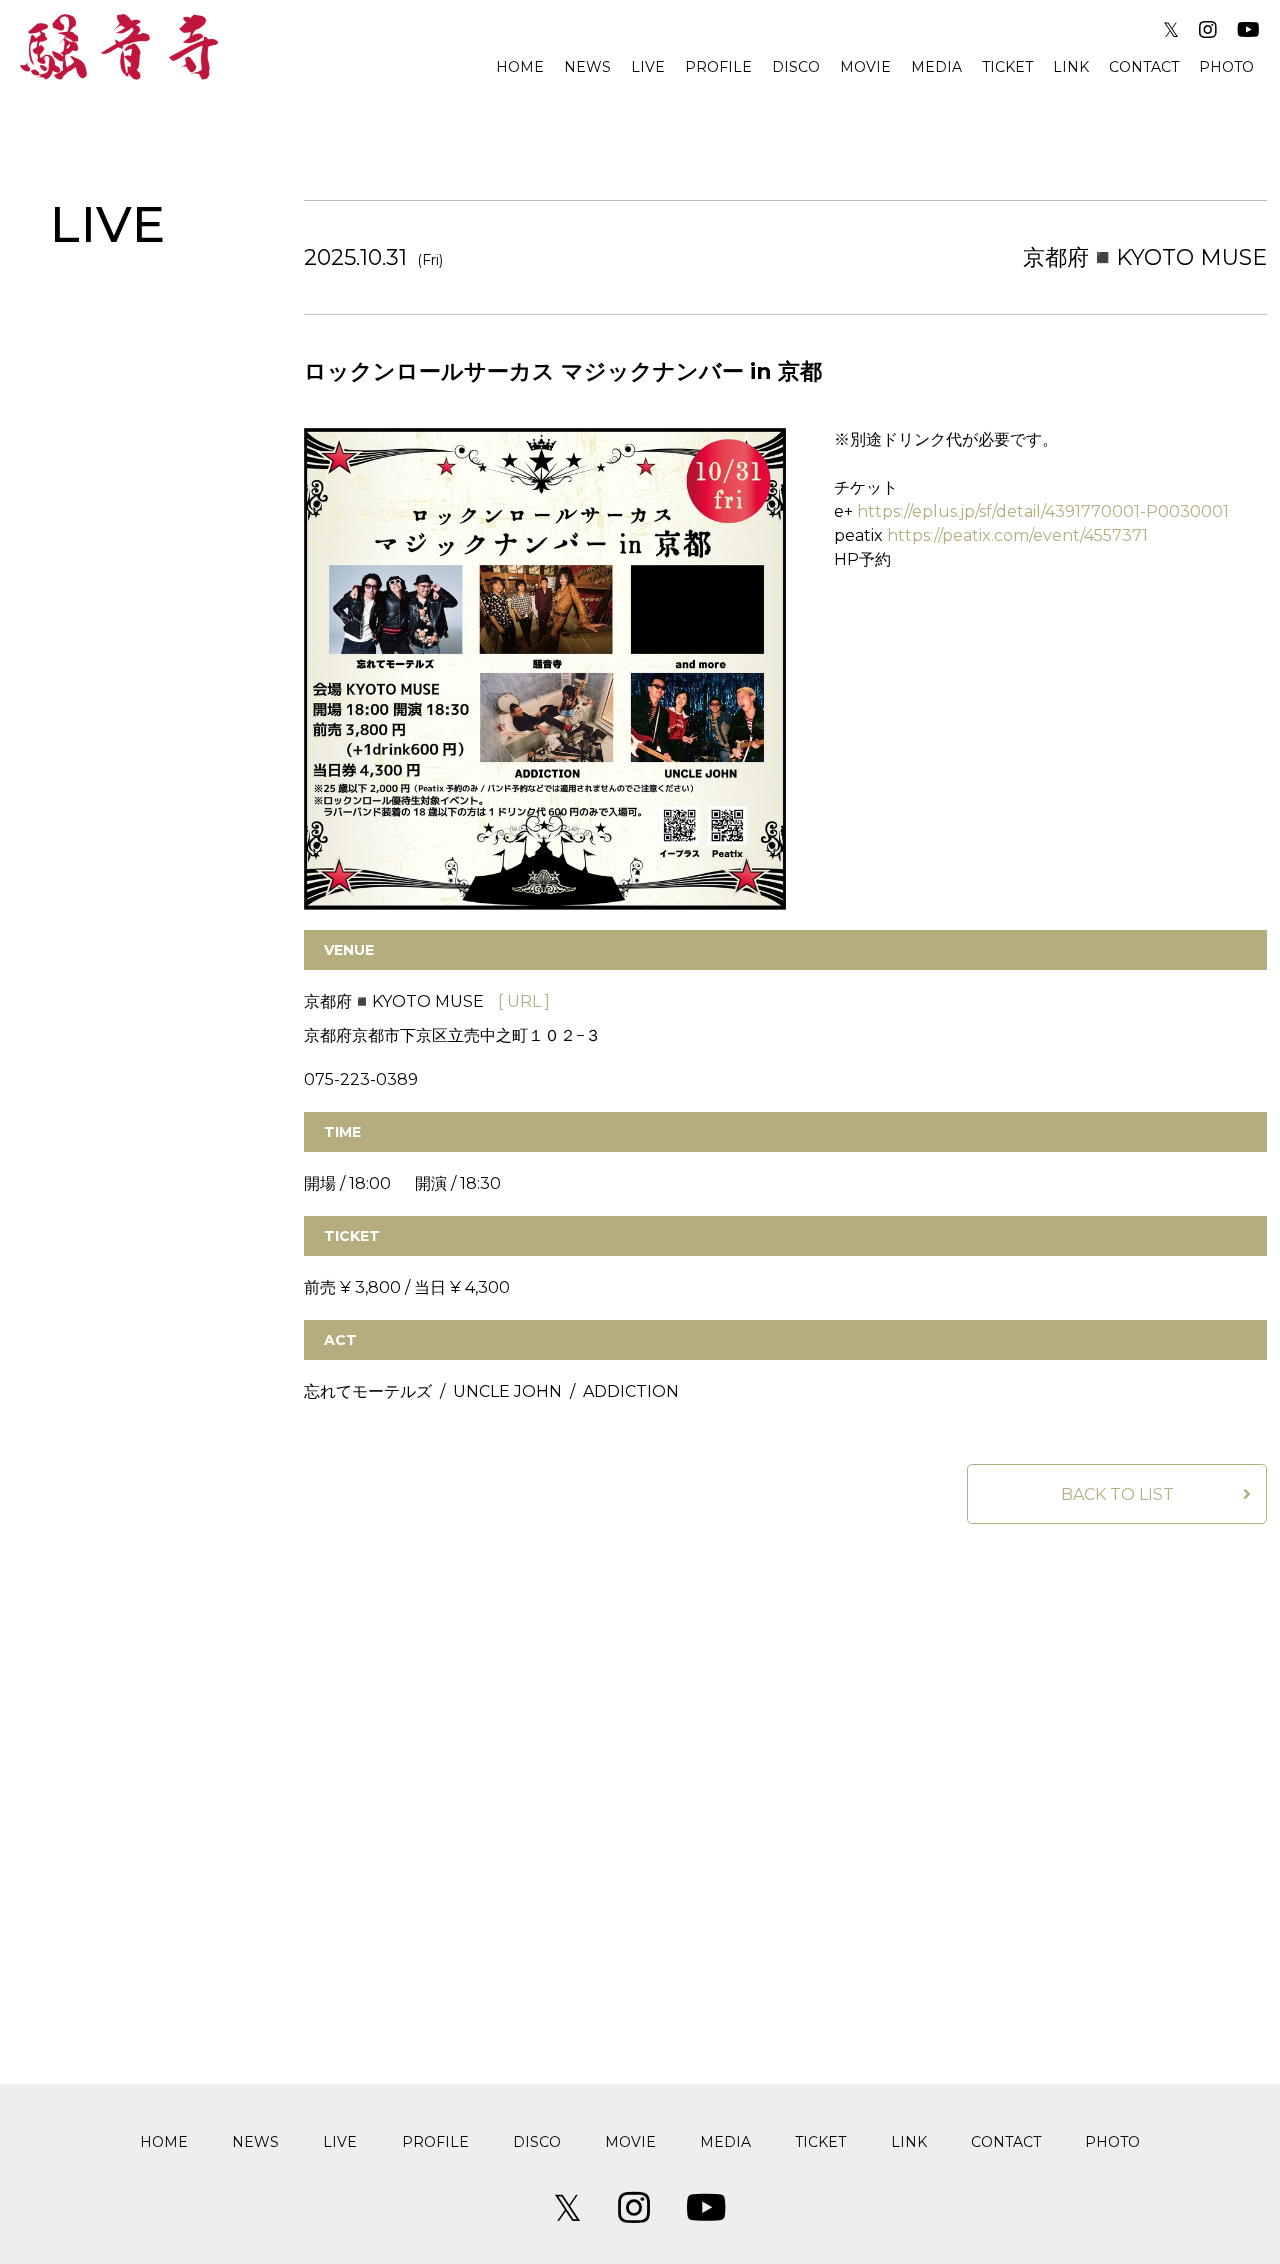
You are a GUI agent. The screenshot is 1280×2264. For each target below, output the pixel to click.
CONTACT (1144, 67)
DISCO (796, 67)
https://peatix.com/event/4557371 (1017, 535)
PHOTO (1226, 67)
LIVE (648, 67)
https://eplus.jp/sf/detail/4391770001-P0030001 (1043, 511)
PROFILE (718, 67)
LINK (1071, 67)
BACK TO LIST (1117, 1494)
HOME (520, 67)
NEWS (587, 67)
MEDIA (936, 67)
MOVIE (865, 67)
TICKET (1007, 67)
